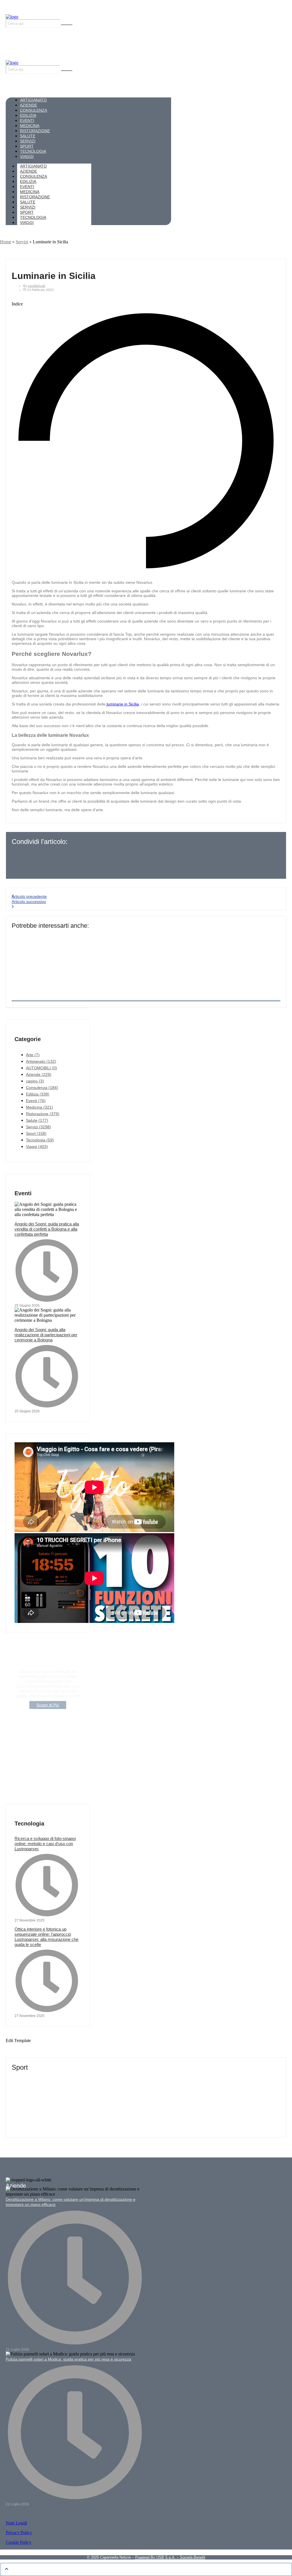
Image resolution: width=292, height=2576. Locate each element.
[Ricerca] (67, 25)
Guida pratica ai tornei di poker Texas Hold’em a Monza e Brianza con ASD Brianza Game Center (125, 2077)
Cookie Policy (19, 2542)
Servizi (22, 242)
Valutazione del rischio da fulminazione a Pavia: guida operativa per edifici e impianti (110, 935)
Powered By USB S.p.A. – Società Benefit (170, 2557)
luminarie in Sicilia (122, 704)
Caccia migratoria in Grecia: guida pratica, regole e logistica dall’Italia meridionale (107, 2099)
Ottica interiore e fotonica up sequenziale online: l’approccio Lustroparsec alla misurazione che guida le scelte (46, 1937)
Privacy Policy (19, 2533)
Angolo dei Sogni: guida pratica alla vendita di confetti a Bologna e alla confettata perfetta (47, 1229)
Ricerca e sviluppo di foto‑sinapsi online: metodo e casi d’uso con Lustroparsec (45, 1844)
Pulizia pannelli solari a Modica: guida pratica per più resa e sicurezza (68, 2359)
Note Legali (16, 2523)
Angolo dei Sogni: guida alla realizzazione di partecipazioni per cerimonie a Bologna (46, 1335)
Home (6, 242)
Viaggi (27, 223)
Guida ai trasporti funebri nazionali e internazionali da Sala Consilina (92, 958)
